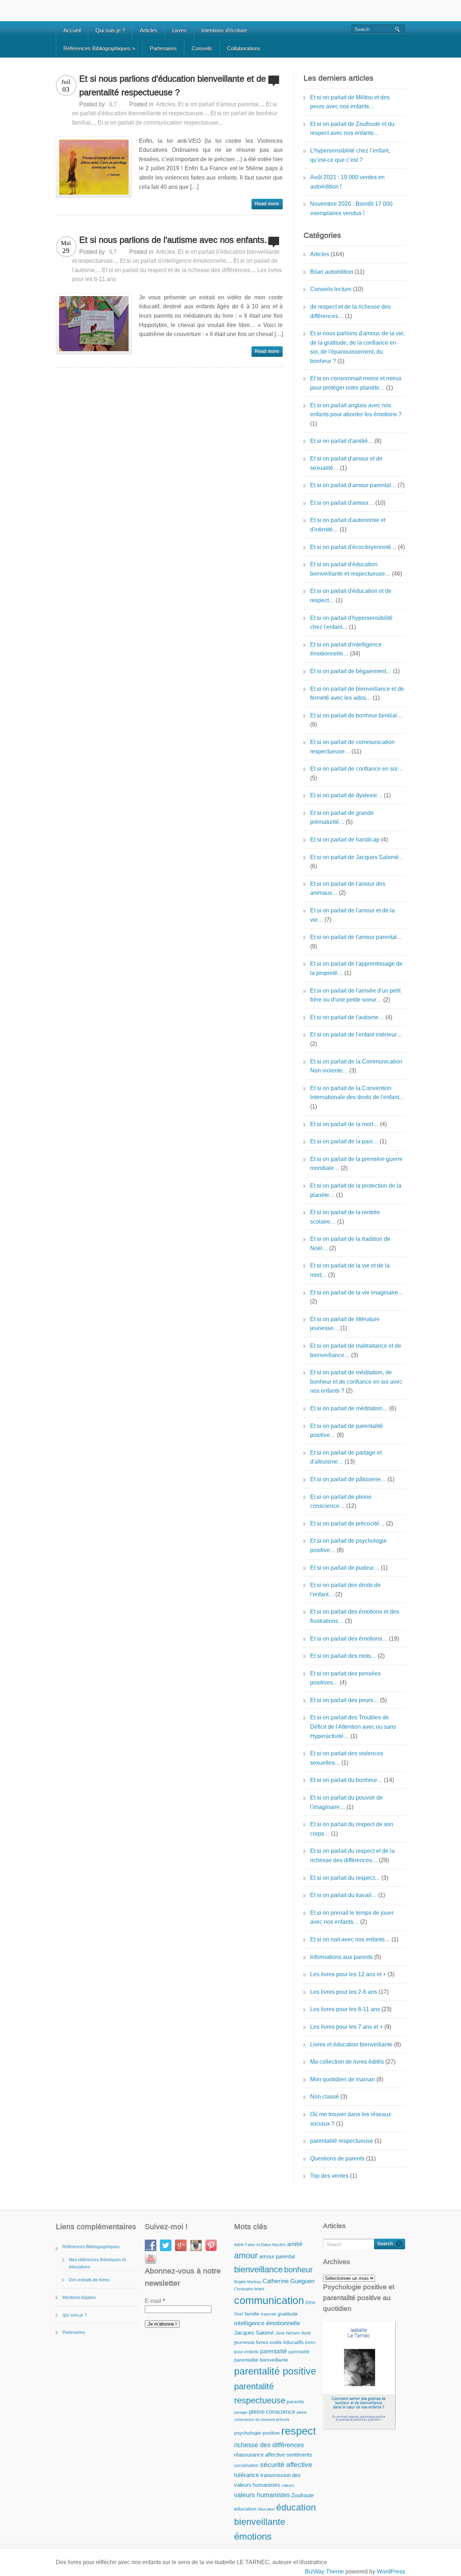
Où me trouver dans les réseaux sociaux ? (351, 2119)
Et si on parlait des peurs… (344, 1700)
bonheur (298, 2270)
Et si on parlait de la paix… (344, 1141)
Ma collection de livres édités (347, 2062)
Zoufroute (303, 2495)
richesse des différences (269, 2445)
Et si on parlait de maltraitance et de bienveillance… (356, 1350)
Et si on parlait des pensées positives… (345, 1678)
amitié (295, 2244)
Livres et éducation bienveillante (351, 2044)
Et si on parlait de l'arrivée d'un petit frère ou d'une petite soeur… (355, 995)
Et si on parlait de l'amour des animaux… (348, 888)
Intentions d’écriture (224, 30)
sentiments (299, 2455)
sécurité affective (286, 2465)
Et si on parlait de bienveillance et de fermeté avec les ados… (357, 693)
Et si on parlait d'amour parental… (353, 485)
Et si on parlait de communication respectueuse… (352, 747)
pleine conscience (272, 2412)
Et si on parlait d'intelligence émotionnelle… (346, 649)
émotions (253, 2536)
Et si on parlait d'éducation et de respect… (351, 596)
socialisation (246, 2466)
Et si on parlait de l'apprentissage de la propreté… (356, 968)
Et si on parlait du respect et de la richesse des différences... (178, 270)
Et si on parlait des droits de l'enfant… (345, 1590)
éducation (245, 2509)
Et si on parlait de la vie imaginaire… (357, 1292)
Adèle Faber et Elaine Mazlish (260, 2245)
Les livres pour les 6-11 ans (345, 2009)
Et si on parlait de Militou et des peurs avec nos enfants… (350, 102)
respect (299, 2431)
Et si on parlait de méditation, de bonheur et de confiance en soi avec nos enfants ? (356, 1382)
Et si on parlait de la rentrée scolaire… (345, 1217)
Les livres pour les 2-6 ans (344, 1992)
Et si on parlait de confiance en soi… (357, 769)
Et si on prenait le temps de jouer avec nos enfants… (352, 1917)
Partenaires (163, 48)
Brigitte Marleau (248, 2282)
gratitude (288, 2314)
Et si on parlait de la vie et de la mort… (350, 1270)
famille (252, 2314)
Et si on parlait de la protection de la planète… (356, 1190)
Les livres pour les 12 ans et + (348, 1974)
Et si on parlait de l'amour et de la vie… (352, 915)
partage (241, 2412)
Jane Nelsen (288, 2333)
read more (267, 204)
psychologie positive (257, 2433)
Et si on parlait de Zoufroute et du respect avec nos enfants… (352, 129)
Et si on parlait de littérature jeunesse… (345, 1324)
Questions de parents (337, 2158)
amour (246, 2255)
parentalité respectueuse (342, 2141)
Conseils (202, 48)
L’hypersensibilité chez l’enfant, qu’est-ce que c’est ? (350, 155)
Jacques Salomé (254, 2333)
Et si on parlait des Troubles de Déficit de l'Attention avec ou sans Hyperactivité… (353, 1727)
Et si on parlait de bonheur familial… (356, 715)
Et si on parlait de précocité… (347, 1523)
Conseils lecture (331, 289)
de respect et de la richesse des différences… (350, 311)
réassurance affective (259, 2455)
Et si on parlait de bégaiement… (351, 671)
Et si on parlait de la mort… (344, 1124)
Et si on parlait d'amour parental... (220, 104)
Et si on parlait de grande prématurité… (342, 818)
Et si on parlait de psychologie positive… (348, 1545)
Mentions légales (79, 2298)
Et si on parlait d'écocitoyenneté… (353, 547)
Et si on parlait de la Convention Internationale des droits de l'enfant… (357, 1093)
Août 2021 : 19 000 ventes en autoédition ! (347, 182)
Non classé (325, 2097)
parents (295, 2402)
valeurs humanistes (262, 2495)
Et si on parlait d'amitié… (342, 441)
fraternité (268, 2314)
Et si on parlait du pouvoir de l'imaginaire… (346, 1802)
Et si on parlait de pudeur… (345, 1568)
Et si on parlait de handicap (345, 840)
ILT (113, 104)
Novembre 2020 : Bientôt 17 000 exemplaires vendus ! (351, 208)
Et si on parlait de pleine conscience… (341, 1502)
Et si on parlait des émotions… (349, 1639)
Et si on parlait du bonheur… (346, 1780)
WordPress (391, 2572)
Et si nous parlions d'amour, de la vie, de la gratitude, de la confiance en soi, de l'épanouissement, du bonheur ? (357, 347)
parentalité (274, 2351)
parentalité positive (275, 2371)
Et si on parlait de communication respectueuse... (160, 123)
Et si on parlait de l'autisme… (347, 1017)
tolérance (247, 2475)
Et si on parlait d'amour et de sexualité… (346, 463)
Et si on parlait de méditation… (349, 1408)
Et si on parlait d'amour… (342, 503)
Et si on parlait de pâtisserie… (348, 1479)
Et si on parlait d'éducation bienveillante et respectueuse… (350, 569)
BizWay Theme (325, 2572)
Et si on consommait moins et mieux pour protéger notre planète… (356, 383)
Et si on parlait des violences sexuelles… (347, 1758)
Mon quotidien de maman (343, 2079)
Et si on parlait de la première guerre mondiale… (356, 1164)
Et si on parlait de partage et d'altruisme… (346, 1457)
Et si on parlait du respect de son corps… (352, 1829)
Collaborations (244, 48)
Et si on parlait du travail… (343, 1895)
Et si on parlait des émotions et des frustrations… (355, 1616)
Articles (149, 30)
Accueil (72, 30)
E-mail (155, 2301)
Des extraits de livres (89, 2280)
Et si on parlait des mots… (343, 1656)
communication (269, 2300)
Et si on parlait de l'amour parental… (356, 937)
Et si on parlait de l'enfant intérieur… (356, 1035)
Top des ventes (329, 2176)
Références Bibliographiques (99, 48)
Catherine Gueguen (288, 2281)
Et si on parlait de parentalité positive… (346, 1431)
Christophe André (249, 2289)
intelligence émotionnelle (267, 2323)
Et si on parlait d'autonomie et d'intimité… (348, 525)
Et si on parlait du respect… (345, 1878)
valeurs (288, 2485)
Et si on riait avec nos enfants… (350, 1939)
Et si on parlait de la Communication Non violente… (356, 1066)
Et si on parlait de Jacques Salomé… (357, 857)
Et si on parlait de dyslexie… (346, 795)
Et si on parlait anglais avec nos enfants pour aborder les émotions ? (356, 410)
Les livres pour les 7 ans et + (346, 2027)
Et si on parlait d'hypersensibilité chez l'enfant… (351, 623)
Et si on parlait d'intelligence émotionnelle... (175, 261)
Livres (179, 30)
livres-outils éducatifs (280, 2342)
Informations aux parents (341, 1957)
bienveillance (258, 2269)
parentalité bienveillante (261, 2360)
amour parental (277, 2256)
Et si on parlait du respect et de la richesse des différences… (352, 1856)
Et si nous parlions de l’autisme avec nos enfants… (176, 240)
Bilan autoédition (332, 272)
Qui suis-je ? (110, 30)
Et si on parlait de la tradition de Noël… (350, 1244)
